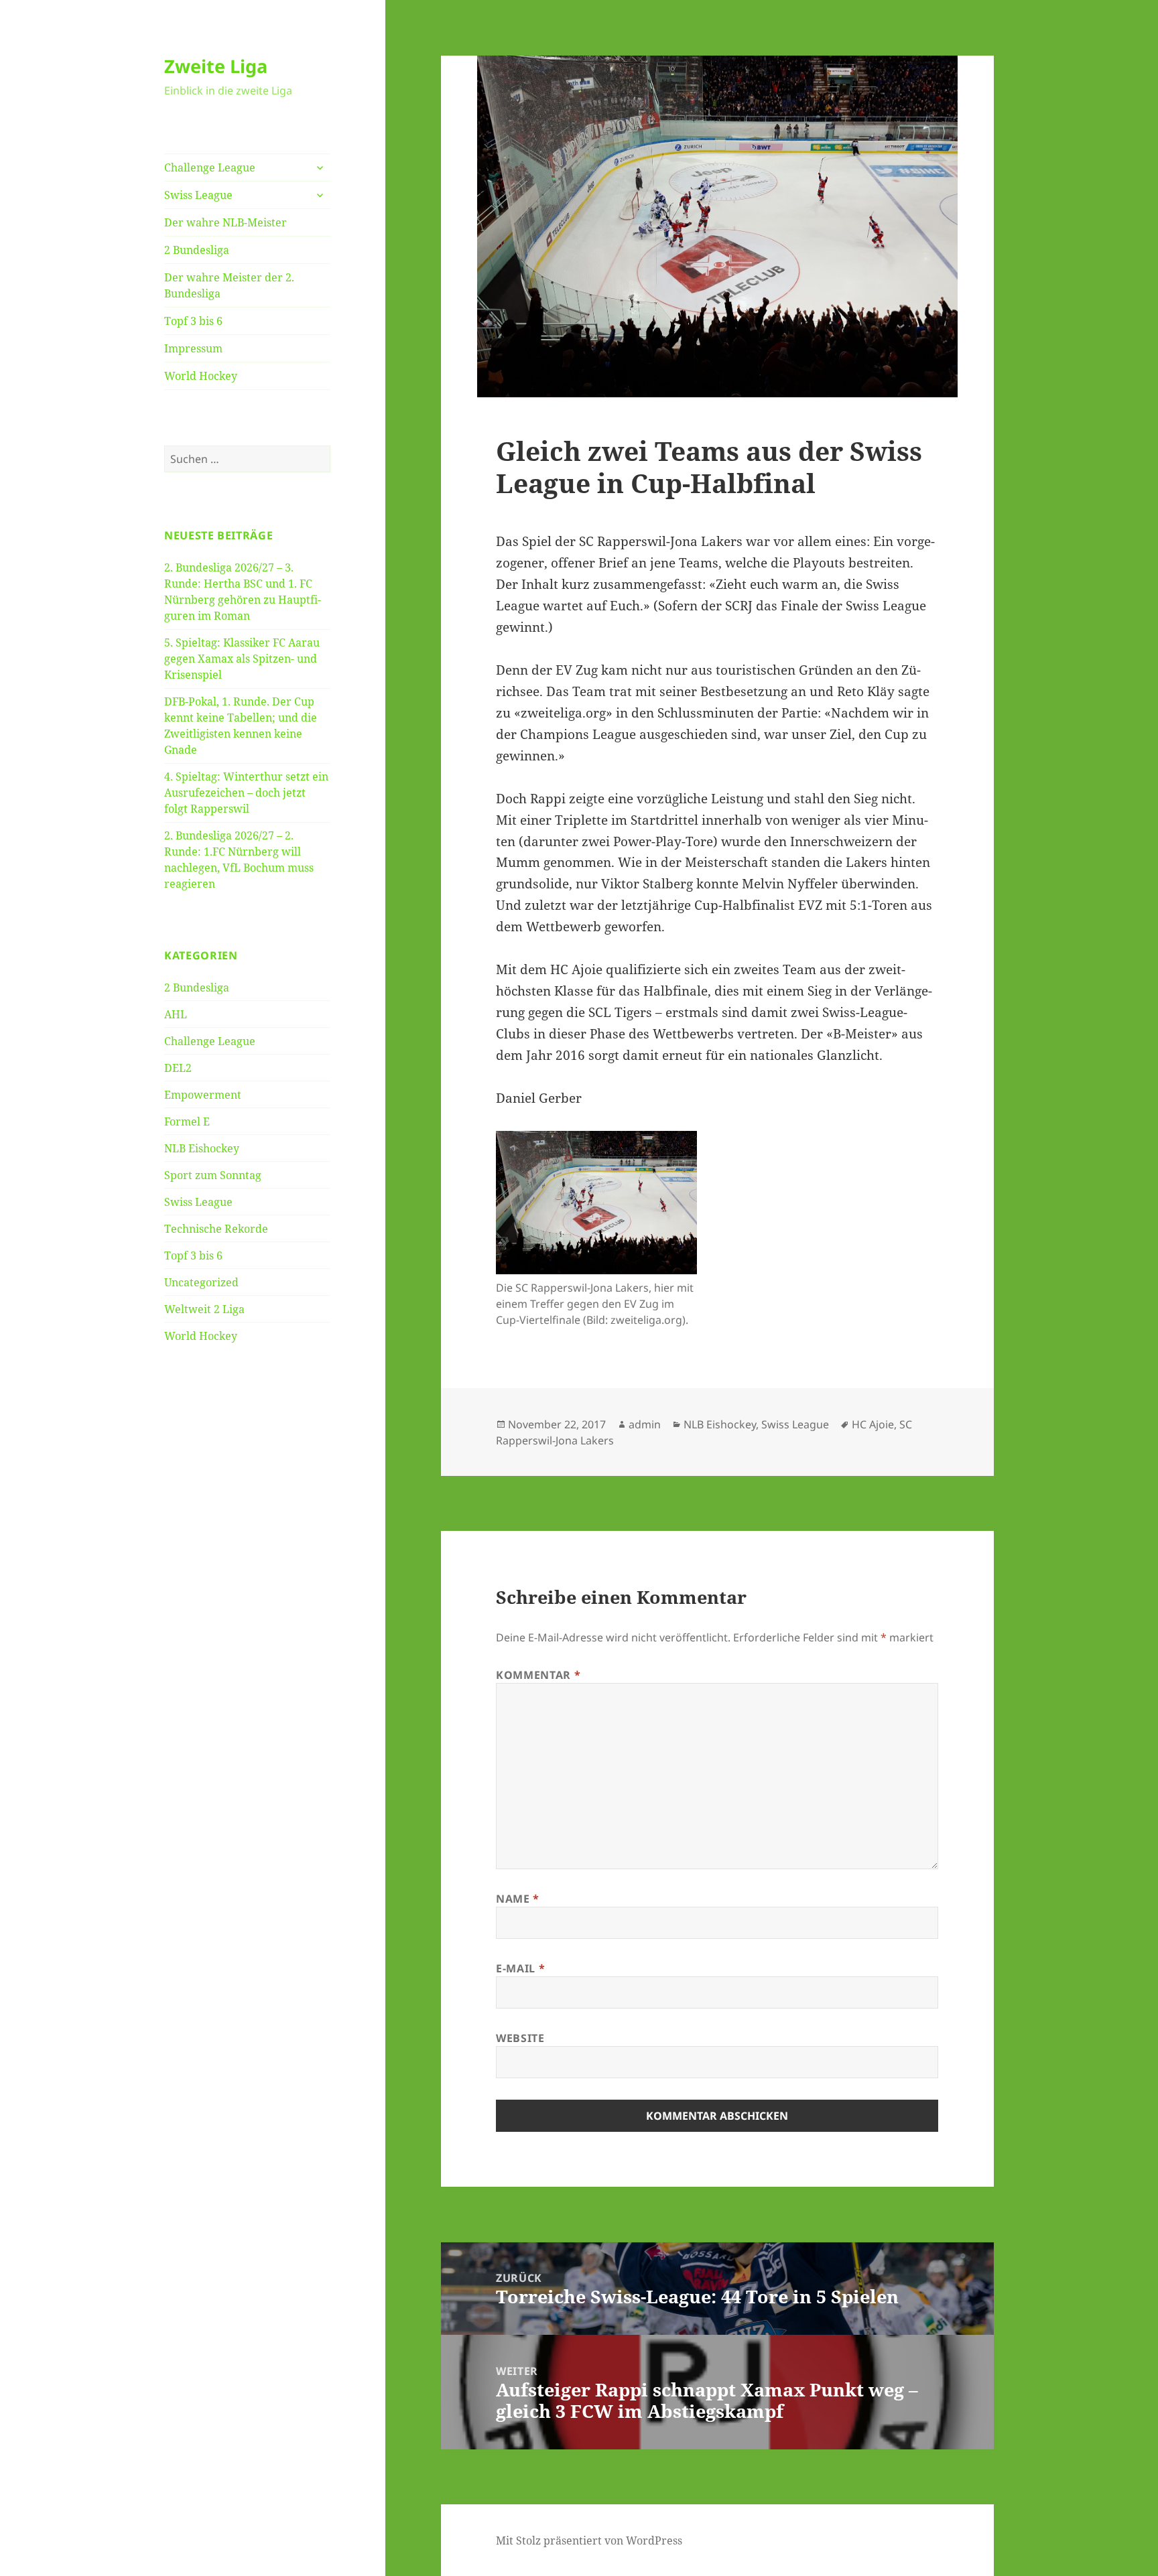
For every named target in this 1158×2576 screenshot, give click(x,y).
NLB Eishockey (202, 1148)
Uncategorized (201, 1282)
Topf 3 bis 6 (193, 321)
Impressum (193, 348)
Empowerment (203, 1095)
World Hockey (201, 376)
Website (520, 2038)
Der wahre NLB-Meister (226, 222)
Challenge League (210, 167)
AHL (176, 1014)
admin (645, 1424)
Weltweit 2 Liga (204, 1309)
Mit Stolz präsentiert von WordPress (589, 2540)
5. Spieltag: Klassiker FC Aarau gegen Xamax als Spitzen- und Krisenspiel (242, 659)
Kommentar (538, 1675)
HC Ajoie (873, 1424)
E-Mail (520, 1968)
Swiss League (198, 195)
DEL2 (178, 1068)
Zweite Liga (216, 66)
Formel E (187, 1122)
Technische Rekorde (216, 1229)
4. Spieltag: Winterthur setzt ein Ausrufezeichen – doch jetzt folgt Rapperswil (246, 793)
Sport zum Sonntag (213, 1175)
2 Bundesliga (197, 250)
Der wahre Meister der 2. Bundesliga (229, 285)
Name (518, 1899)
